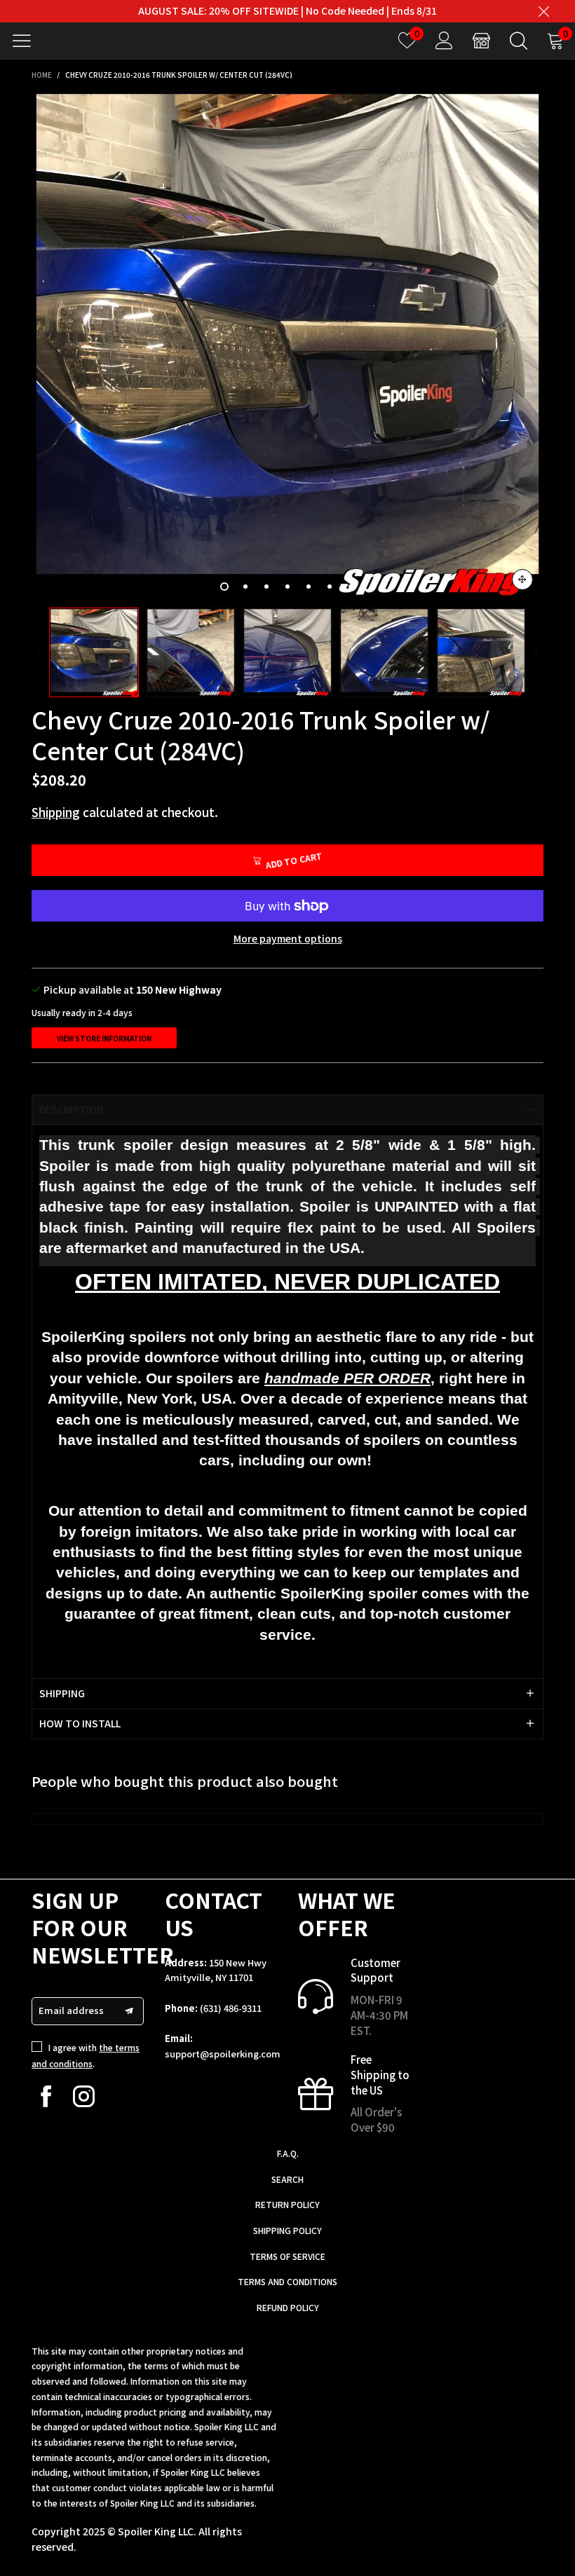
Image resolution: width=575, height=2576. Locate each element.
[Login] (444, 40)
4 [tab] (287, 587)
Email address (71, 2010)
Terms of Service (287, 2256)
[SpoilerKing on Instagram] (84, 2096)
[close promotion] (543, 11)
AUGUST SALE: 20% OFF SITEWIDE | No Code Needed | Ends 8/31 (287, 11)
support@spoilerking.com (223, 2054)
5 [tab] (309, 587)
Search (287, 2179)
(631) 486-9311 (231, 2008)
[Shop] (481, 40)
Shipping (56, 812)
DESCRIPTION (72, 1109)
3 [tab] (266, 587)
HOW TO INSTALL (80, 1723)
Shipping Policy (287, 2230)
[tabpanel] (287, 345)
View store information (104, 1038)
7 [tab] (351, 587)
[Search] (519, 40)
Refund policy (288, 2307)
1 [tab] (224, 587)
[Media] (522, 580)
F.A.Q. (288, 2153)
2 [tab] (245, 587)
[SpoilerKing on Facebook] (46, 2096)
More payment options (288, 938)
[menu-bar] (27, 41)
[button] (39, 652)
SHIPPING (62, 1693)
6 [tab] (330, 587)
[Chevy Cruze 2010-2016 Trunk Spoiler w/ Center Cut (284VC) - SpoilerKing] (287, 345)
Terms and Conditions (287, 2281)
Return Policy (287, 2204)
